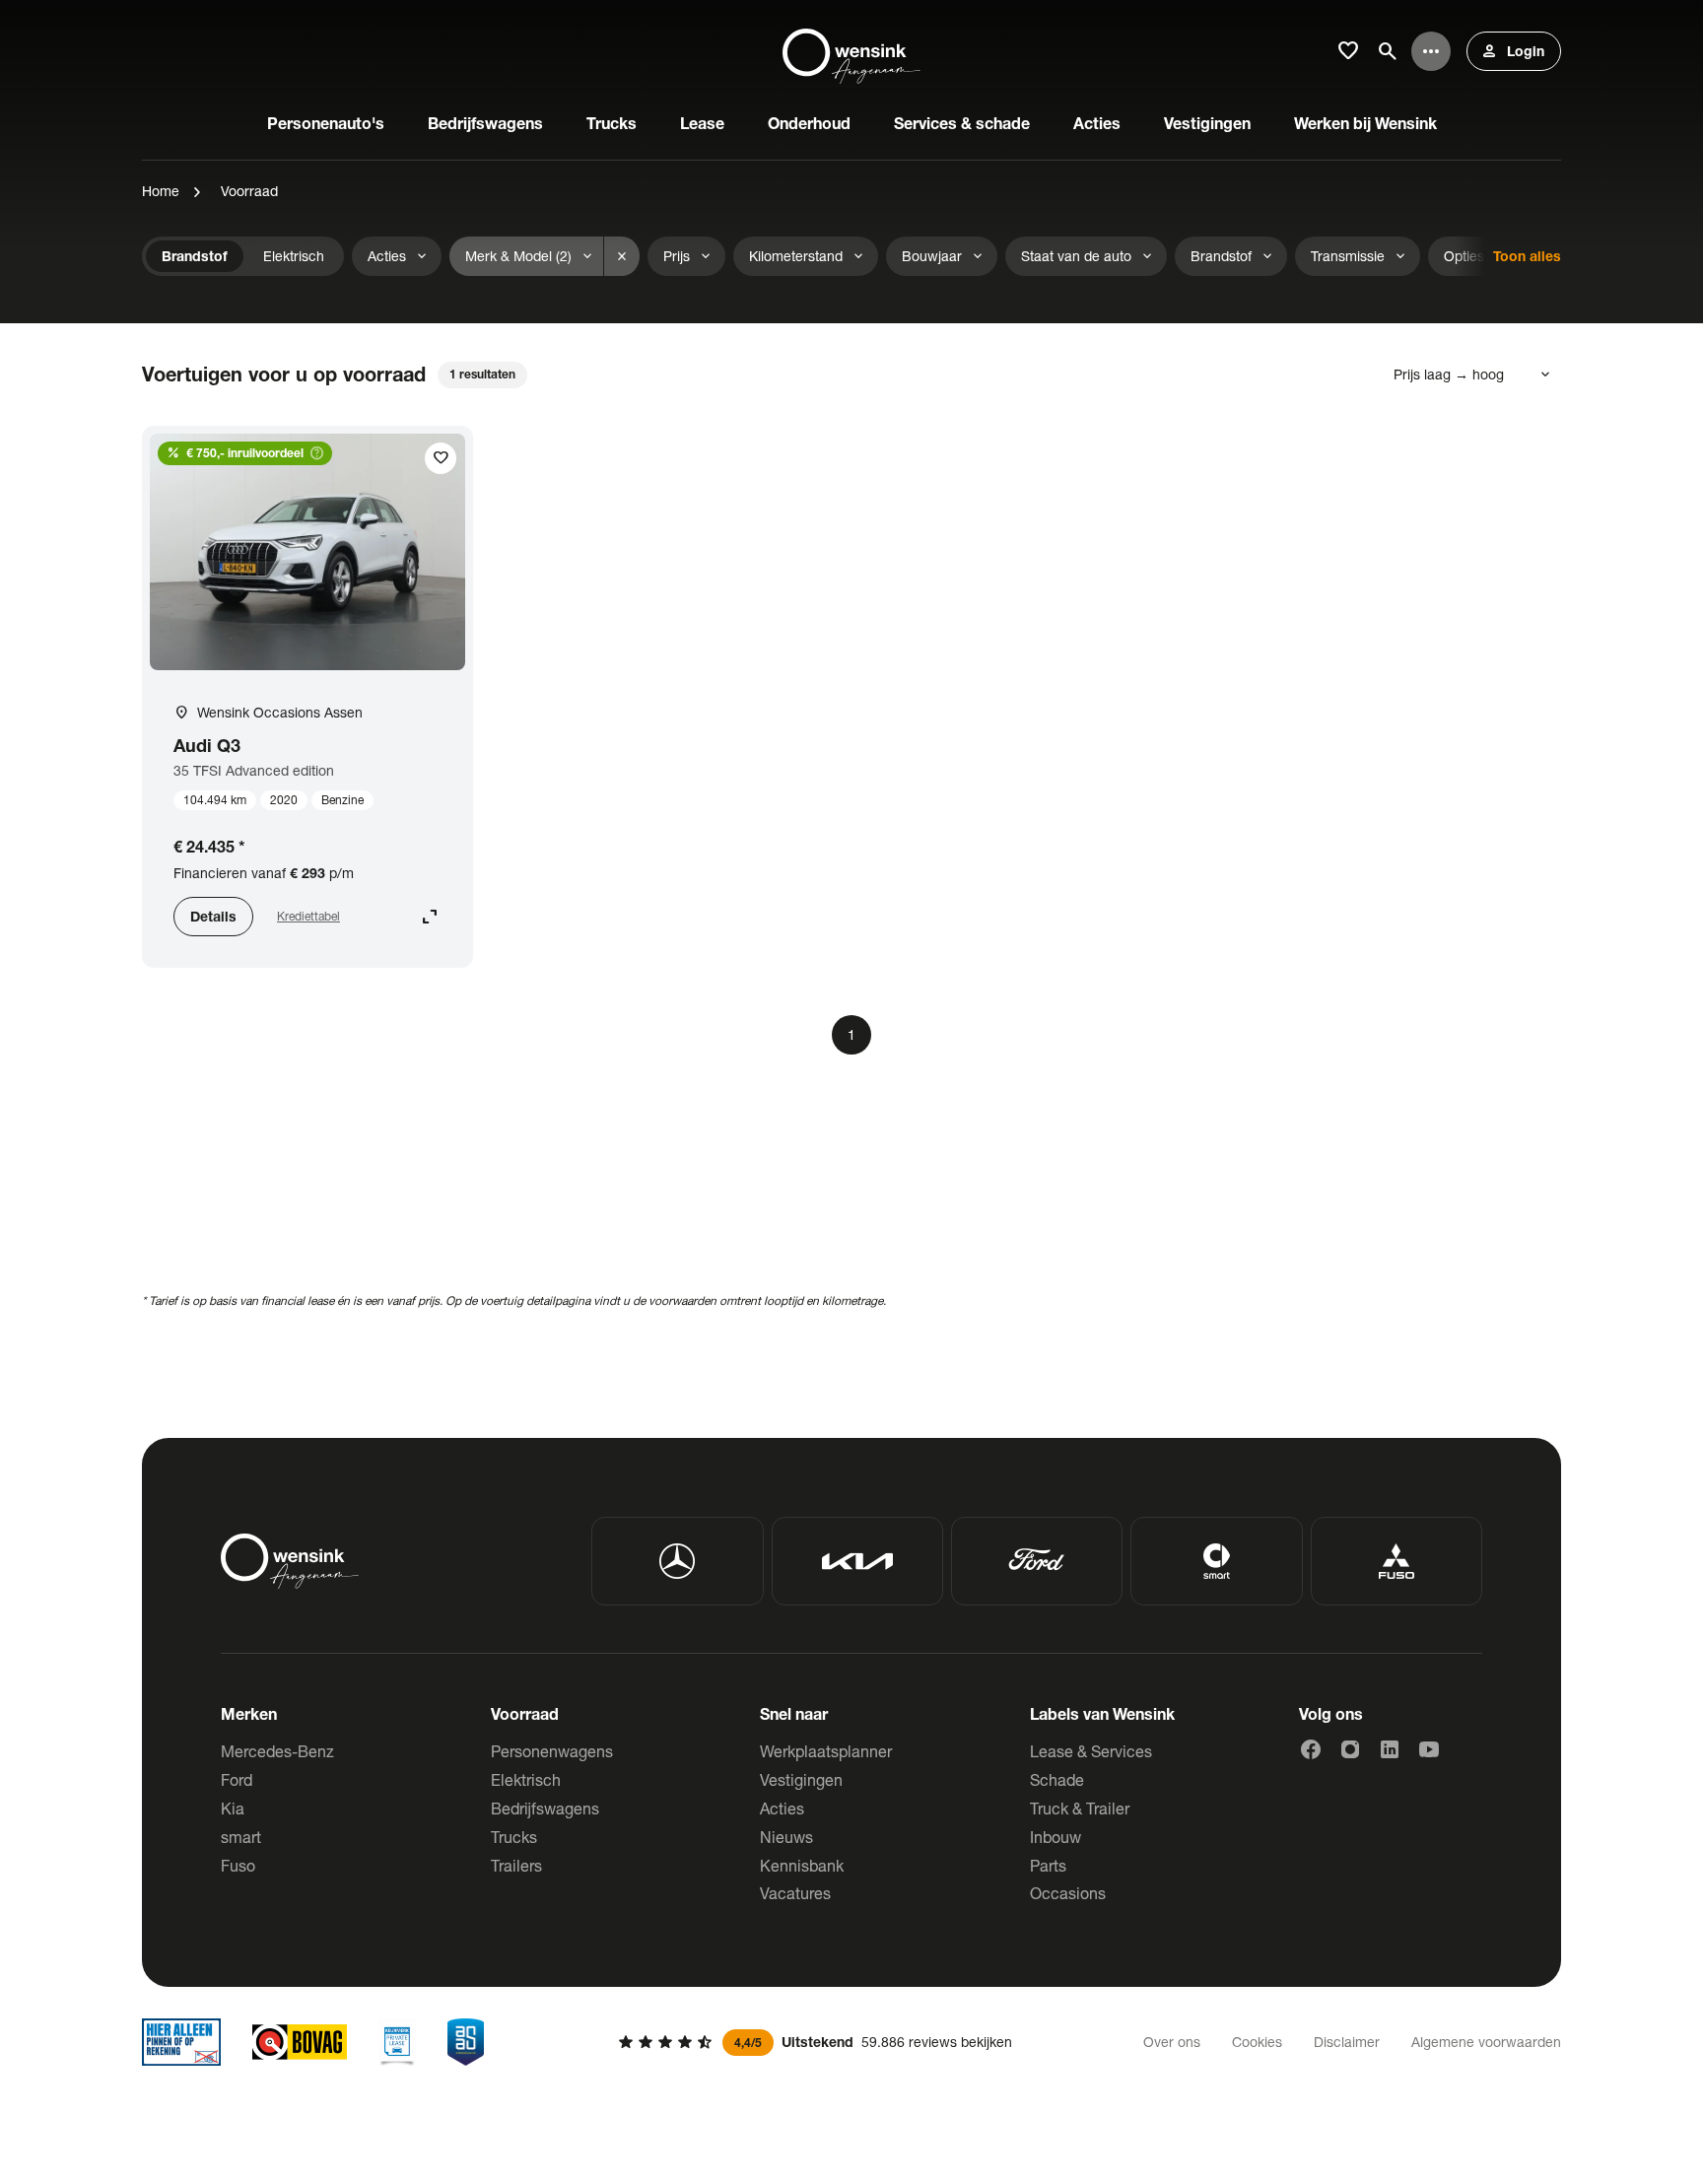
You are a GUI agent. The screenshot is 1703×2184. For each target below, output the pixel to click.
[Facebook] (1311, 1749)
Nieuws (786, 1837)
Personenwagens (552, 1751)
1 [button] (851, 1034)
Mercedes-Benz (277, 1751)
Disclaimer (1347, 2042)
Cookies (1257, 2042)
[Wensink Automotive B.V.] (851, 51)
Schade (1057, 1779)
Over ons (1172, 2042)
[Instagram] (1350, 1749)
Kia (233, 1808)
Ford (237, 1779)
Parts (1048, 1865)
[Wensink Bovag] (300, 2042)
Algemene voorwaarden (1486, 2042)
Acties (782, 1808)
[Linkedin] (1390, 1749)
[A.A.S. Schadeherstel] (466, 2042)
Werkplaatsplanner (826, 1751)
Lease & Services (1091, 1751)
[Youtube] (1429, 1749)
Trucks (514, 1837)
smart (241, 1837)
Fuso (238, 1865)
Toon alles (1527, 256)
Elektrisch (526, 1779)
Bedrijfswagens (545, 1808)
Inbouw (1056, 1837)
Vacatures (795, 1893)
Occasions (1068, 1893)
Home (161, 191)
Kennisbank (802, 1865)
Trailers (516, 1865)
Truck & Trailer (1080, 1808)
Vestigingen (801, 1779)
